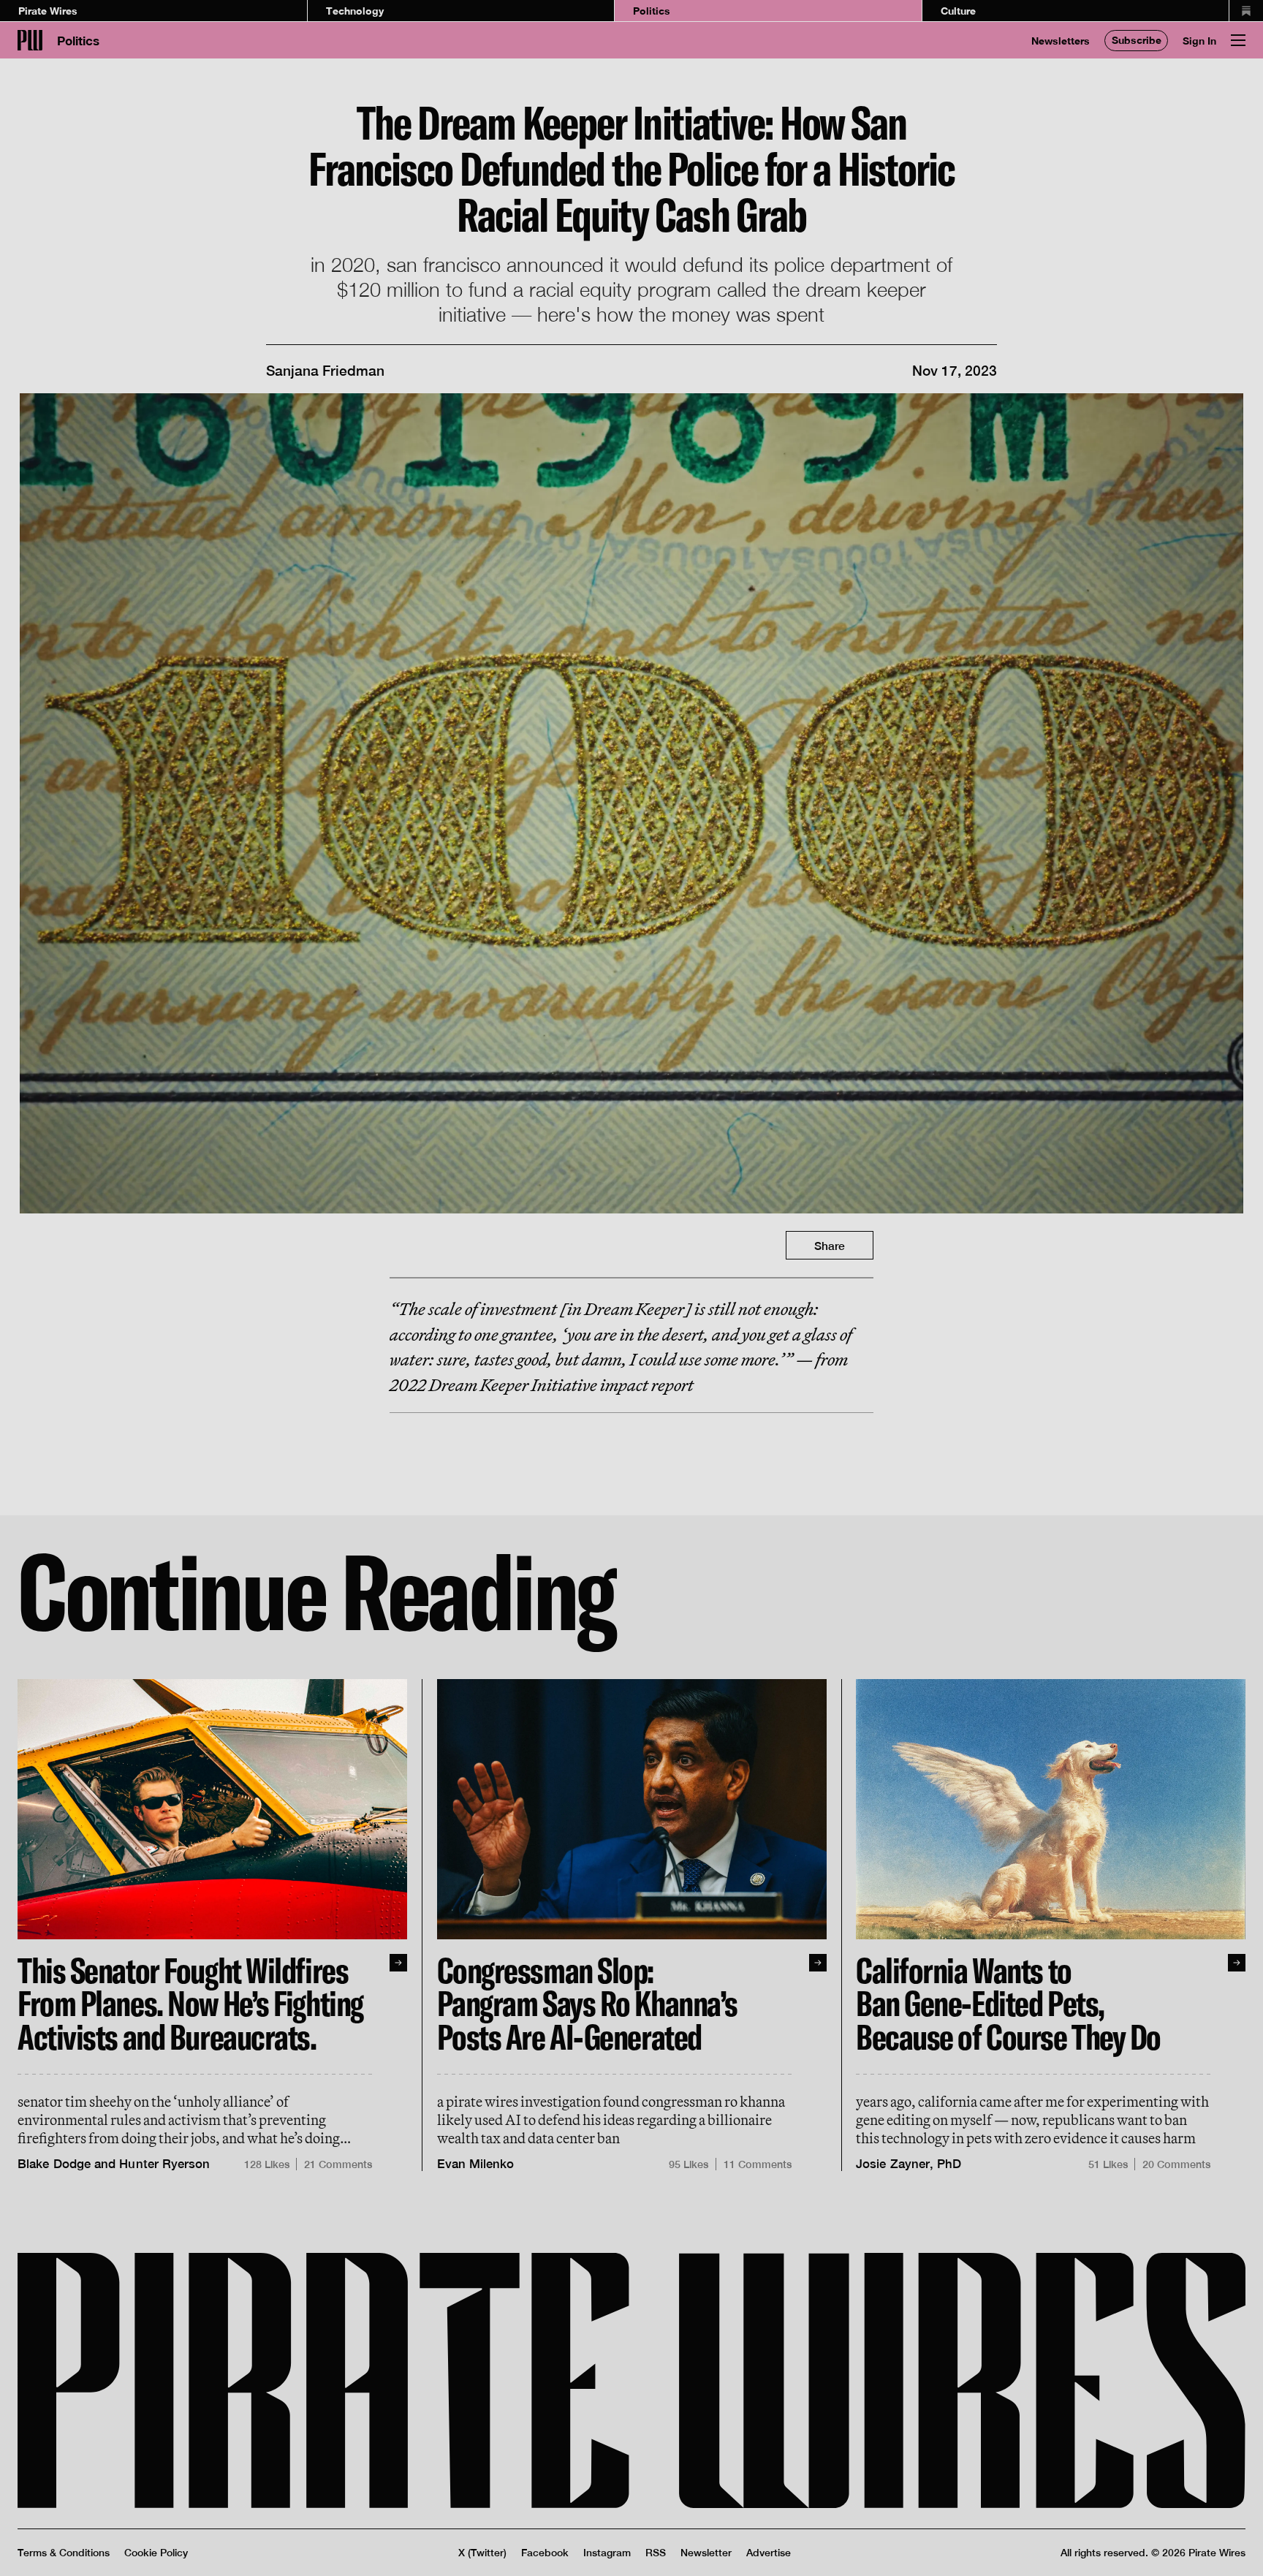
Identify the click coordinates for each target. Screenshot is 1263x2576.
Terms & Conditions (64, 2553)
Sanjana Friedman (325, 371)
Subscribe (1137, 40)
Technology (355, 11)
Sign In (1199, 41)
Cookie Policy (156, 2553)
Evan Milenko (476, 2164)
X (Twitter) (482, 2553)
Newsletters (1061, 41)
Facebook (545, 2553)
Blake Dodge (54, 2164)
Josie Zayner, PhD (909, 2164)
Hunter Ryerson (164, 2164)
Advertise (769, 2553)
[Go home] (30, 40)
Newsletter (706, 2553)
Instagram (607, 2553)
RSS (656, 2553)
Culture (958, 11)
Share (830, 1246)
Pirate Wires (48, 11)
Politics (652, 11)
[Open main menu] (1238, 40)
